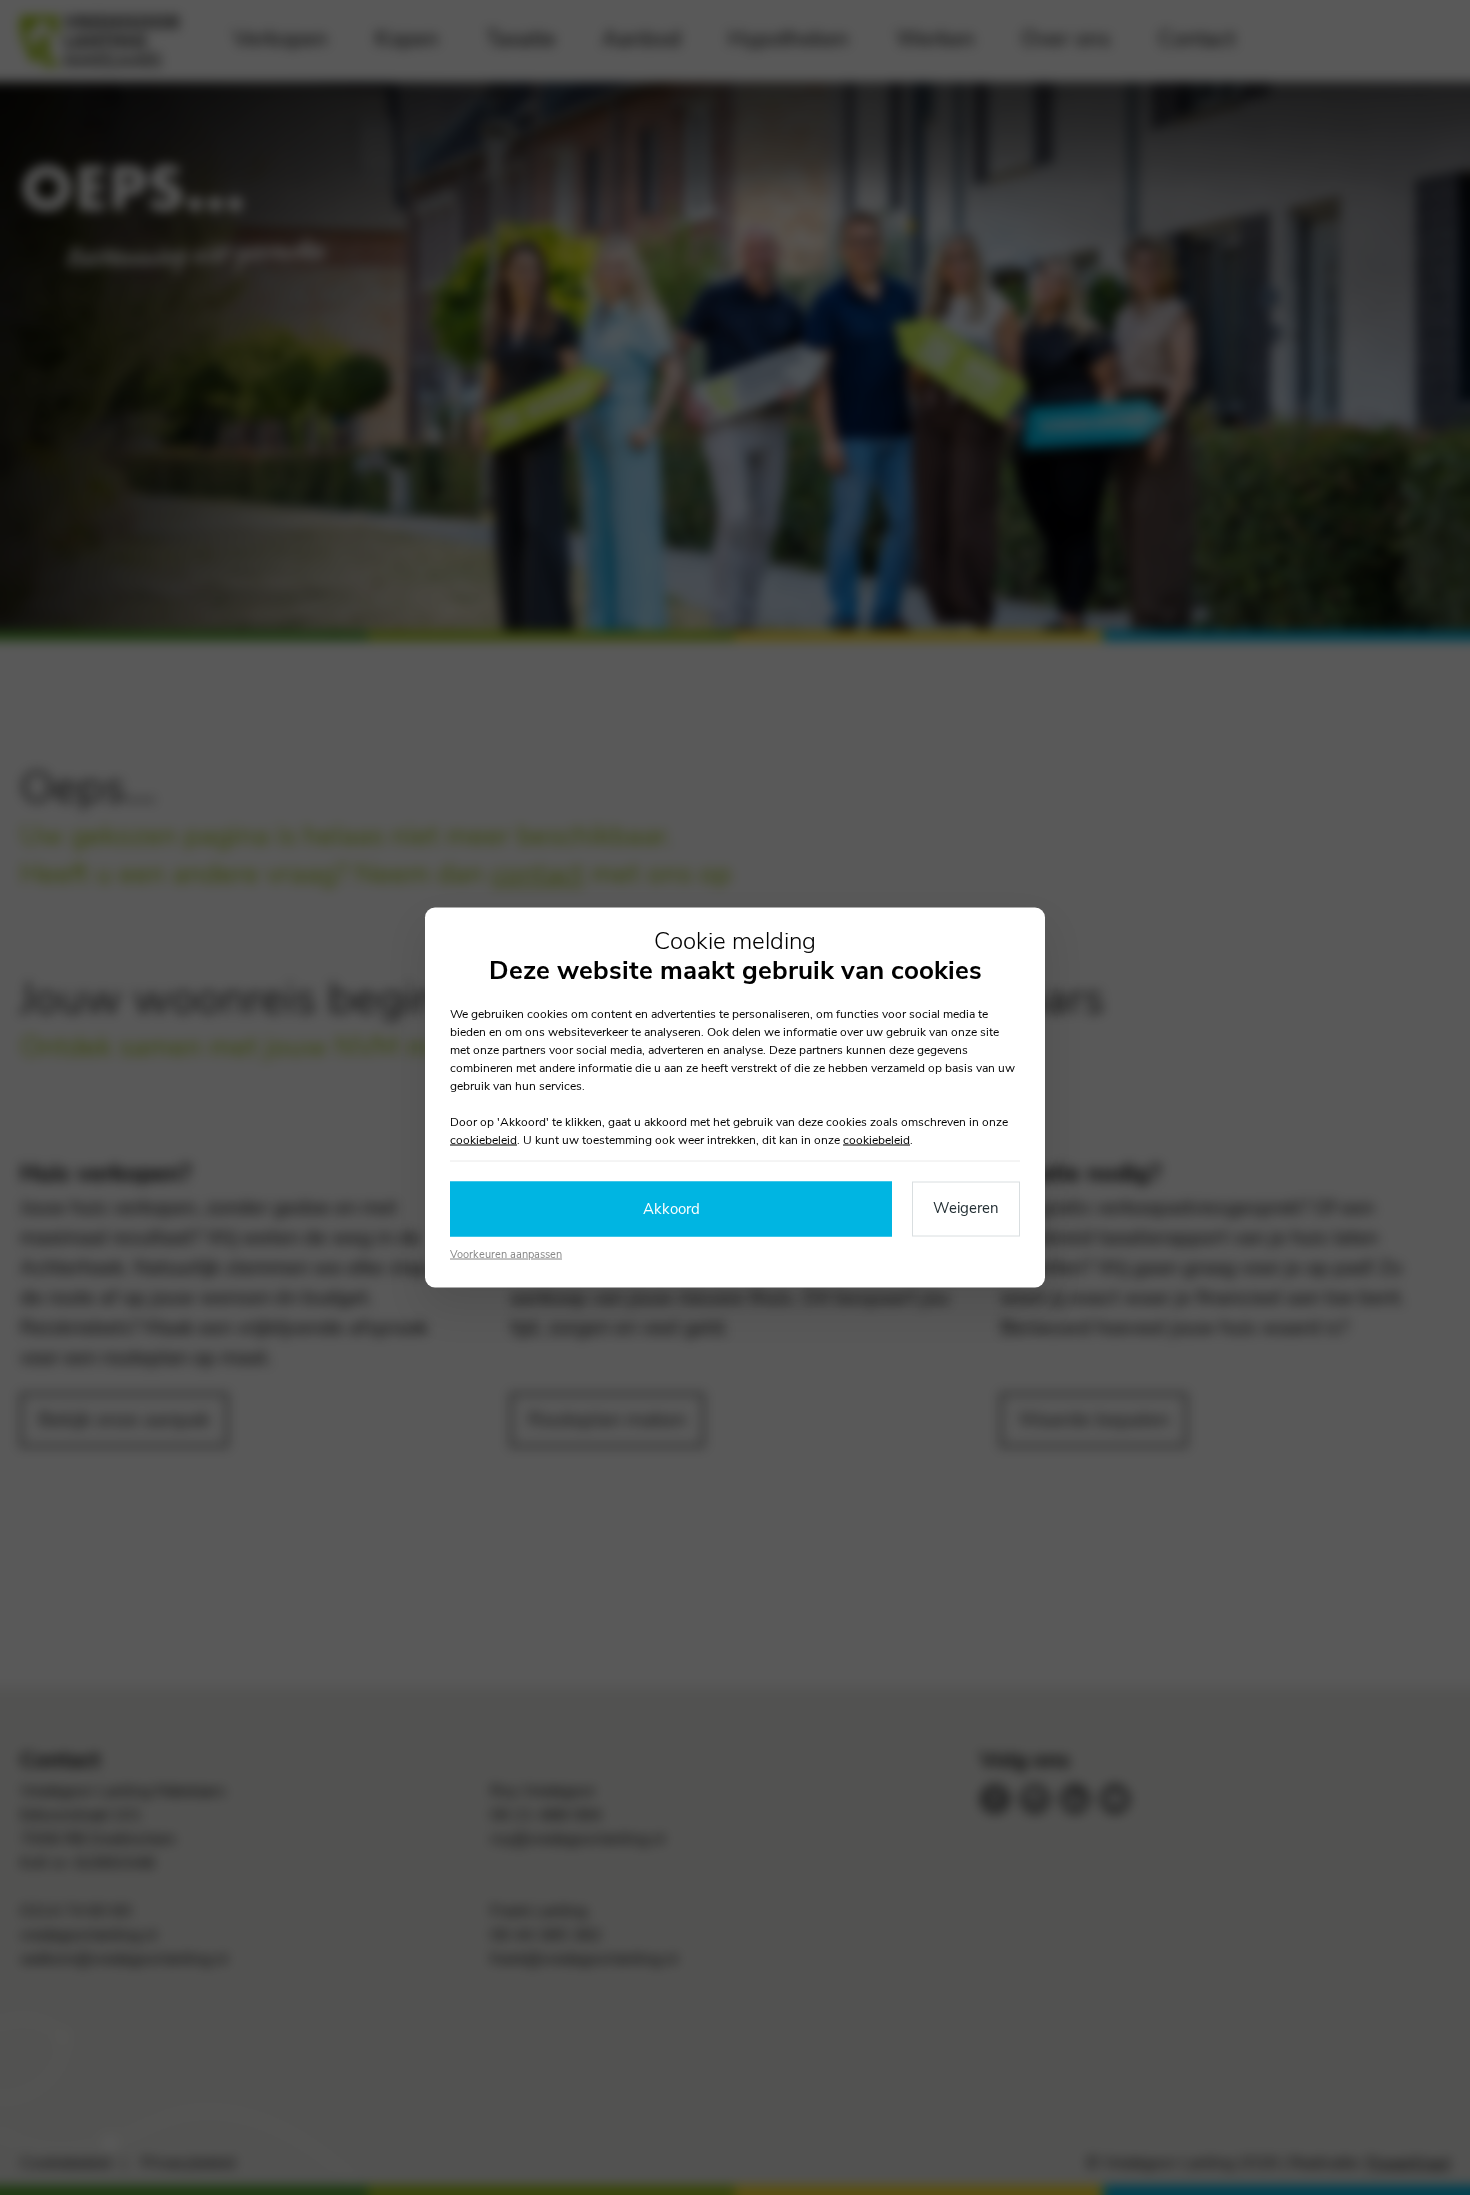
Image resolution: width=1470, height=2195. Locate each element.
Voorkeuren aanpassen (506, 1253)
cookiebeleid (483, 1140)
